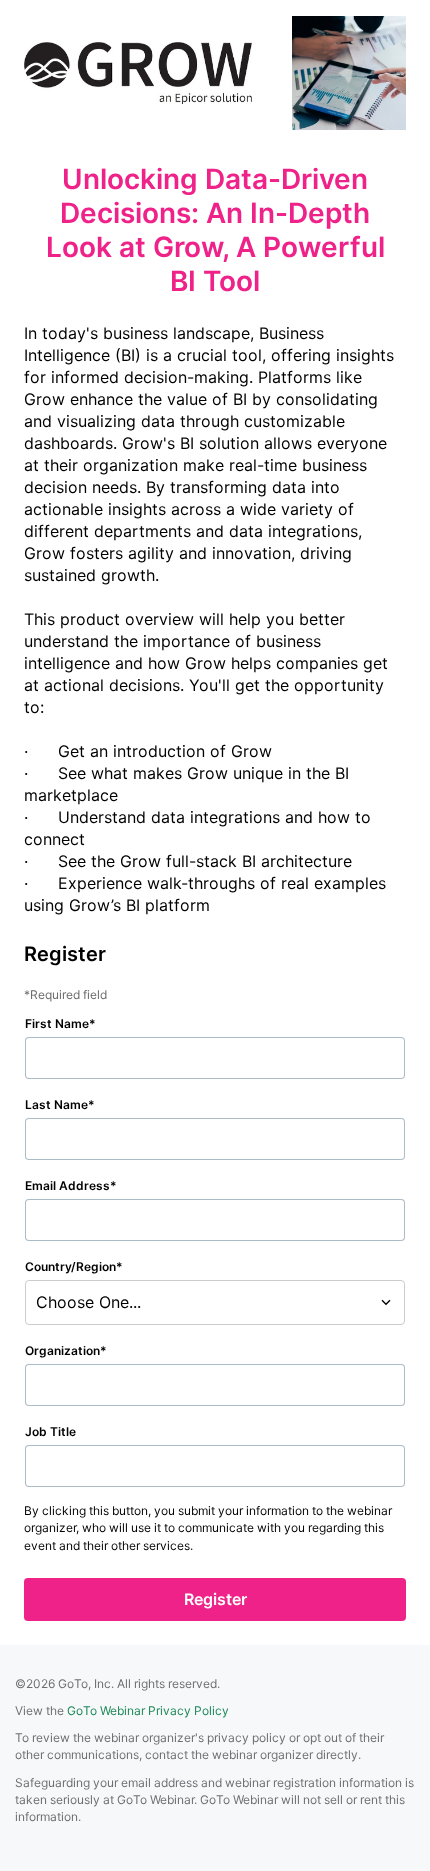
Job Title (50, 1431)
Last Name (56, 1104)
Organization (62, 1350)
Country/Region (70, 1266)
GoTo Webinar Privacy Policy (148, 1710)
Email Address (67, 1185)
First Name (57, 1023)
